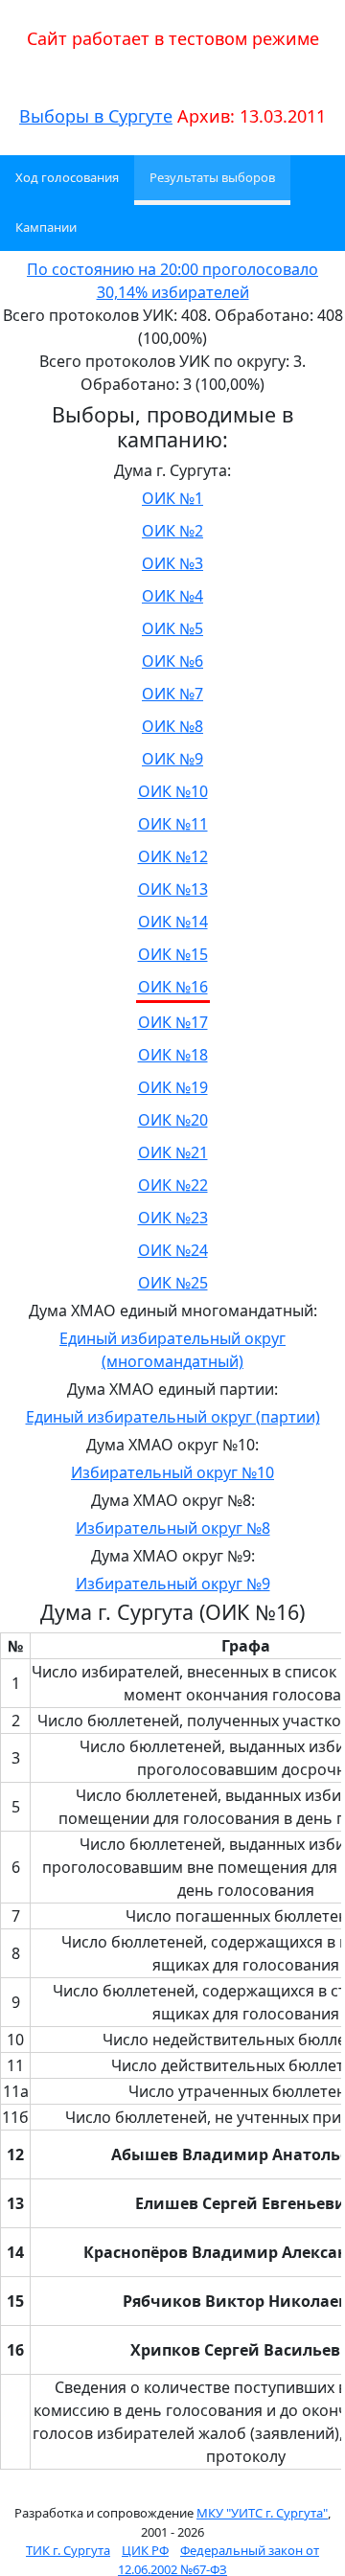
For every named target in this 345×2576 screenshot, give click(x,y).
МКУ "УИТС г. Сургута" (262, 2513)
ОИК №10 (173, 791)
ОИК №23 (173, 1218)
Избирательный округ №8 (173, 1528)
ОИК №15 (173, 954)
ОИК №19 (173, 1087)
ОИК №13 (173, 889)
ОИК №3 (172, 563)
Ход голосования (67, 177)
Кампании (46, 227)
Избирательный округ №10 (172, 1472)
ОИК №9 (172, 759)
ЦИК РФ (145, 2550)
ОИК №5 (172, 628)
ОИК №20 (173, 1120)
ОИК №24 (173, 1250)
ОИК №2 (172, 531)
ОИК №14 (173, 922)
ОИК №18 (173, 1055)
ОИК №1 (172, 498)
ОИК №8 (172, 726)
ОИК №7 (172, 694)
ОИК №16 (173, 987)
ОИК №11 (173, 824)
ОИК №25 (173, 1283)
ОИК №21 (173, 1152)
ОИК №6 (172, 661)
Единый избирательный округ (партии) (173, 1417)
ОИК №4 (172, 596)
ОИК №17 (173, 1022)
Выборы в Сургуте (96, 116)
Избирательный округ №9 (173, 1584)
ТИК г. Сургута (68, 2550)
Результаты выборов (212, 177)
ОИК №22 (173, 1185)
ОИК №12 (173, 856)
